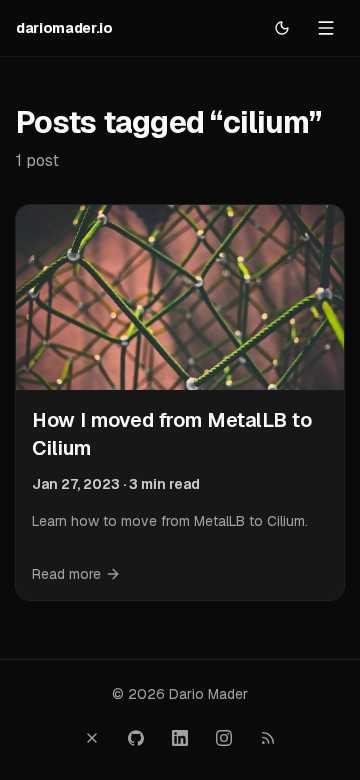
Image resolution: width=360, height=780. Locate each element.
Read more (66, 574)
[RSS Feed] (268, 738)
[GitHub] (136, 738)
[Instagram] (224, 738)
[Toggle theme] (282, 28)
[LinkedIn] (180, 738)
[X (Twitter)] (92, 738)
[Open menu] (326, 28)
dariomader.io (64, 28)
